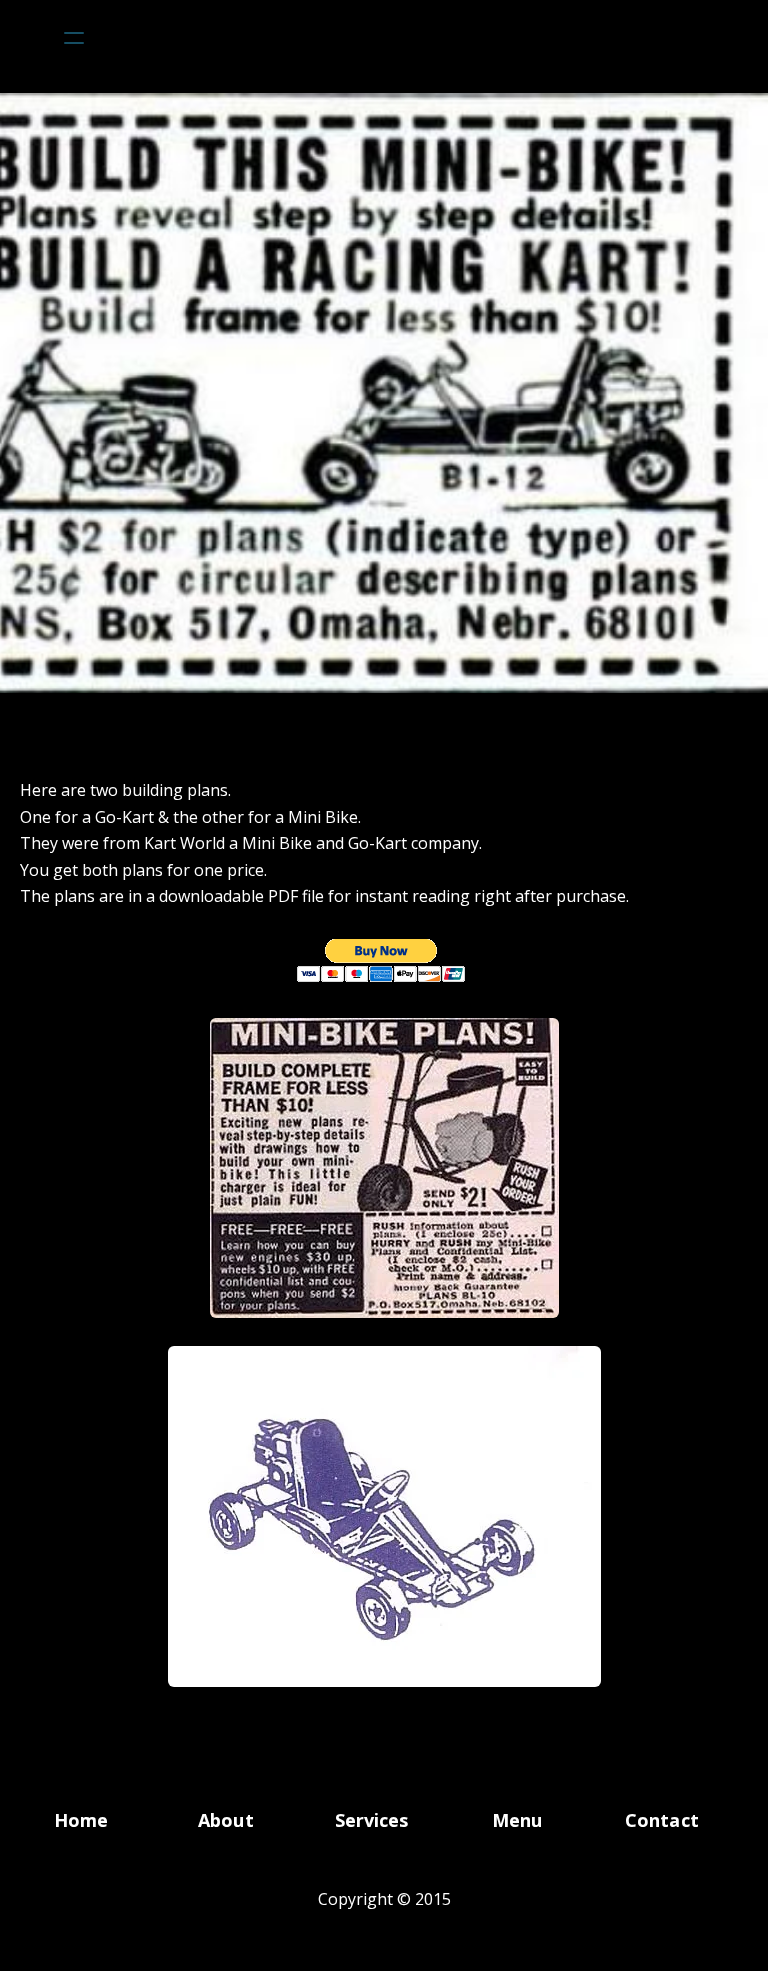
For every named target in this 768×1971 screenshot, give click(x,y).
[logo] (410, 38)
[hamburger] (74, 38)
